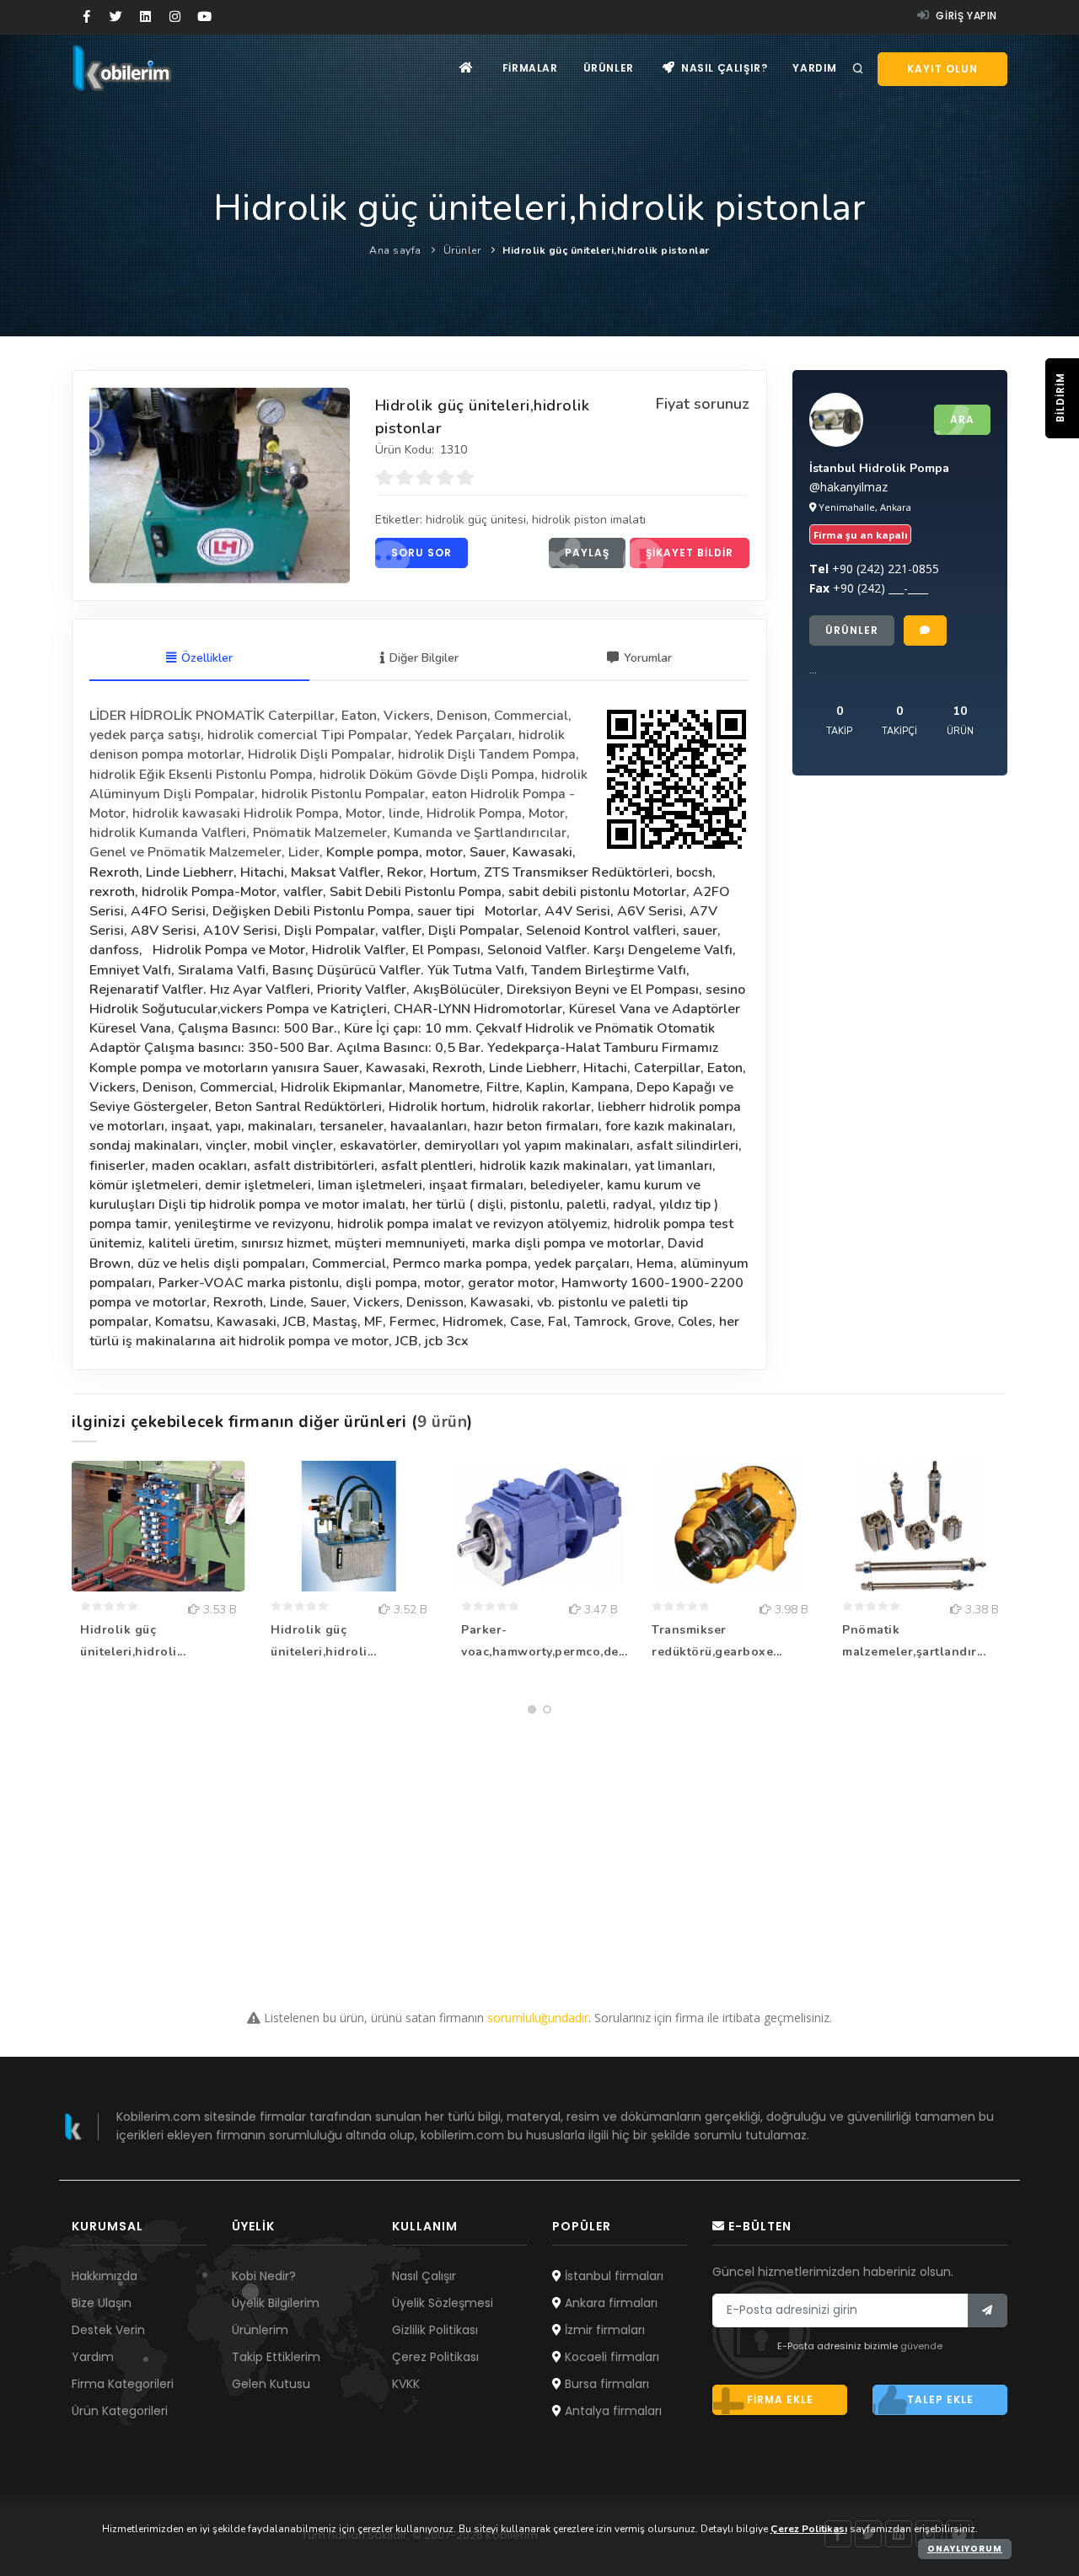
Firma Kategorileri (123, 2384)
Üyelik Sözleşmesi (443, 2303)
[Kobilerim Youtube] (204, 17)
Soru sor (421, 553)
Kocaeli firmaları (610, 2357)
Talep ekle (940, 2399)
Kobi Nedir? (264, 2276)
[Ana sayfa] (467, 68)
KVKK (406, 2384)
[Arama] (858, 69)
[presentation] (77, 1590)
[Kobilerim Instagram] (175, 17)
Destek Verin (108, 2330)
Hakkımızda (105, 2276)
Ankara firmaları (609, 2303)
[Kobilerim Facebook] (86, 17)
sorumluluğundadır (538, 2018)
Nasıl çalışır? (722, 68)
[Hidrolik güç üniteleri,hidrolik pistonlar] (220, 486)
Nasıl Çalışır (424, 2276)
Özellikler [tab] (207, 658)
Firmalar (530, 68)
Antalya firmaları (612, 2411)
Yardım (815, 68)
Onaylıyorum (965, 2549)
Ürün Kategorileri (120, 2411)
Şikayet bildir (690, 553)
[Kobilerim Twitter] (116, 17)
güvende (921, 2346)
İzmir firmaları (603, 2330)
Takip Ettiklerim (276, 2357)
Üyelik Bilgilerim (276, 2303)
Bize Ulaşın (102, 2303)
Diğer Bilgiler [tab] (424, 658)
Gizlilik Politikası (435, 2330)
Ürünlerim (260, 2330)
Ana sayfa (395, 250)
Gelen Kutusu (271, 2384)
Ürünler (609, 68)
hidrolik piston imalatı (589, 520)
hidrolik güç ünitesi (476, 520)
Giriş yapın (965, 16)
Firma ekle (780, 2399)
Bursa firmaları (605, 2384)
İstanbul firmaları (612, 2276)
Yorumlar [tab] (648, 658)
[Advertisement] (539, 1840)
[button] (532, 1709)
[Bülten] (988, 2310)
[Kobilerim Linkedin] (145, 17)
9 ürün (442, 1422)
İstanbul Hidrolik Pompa (879, 468)
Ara (962, 419)
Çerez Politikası (435, 2357)
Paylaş (587, 553)
